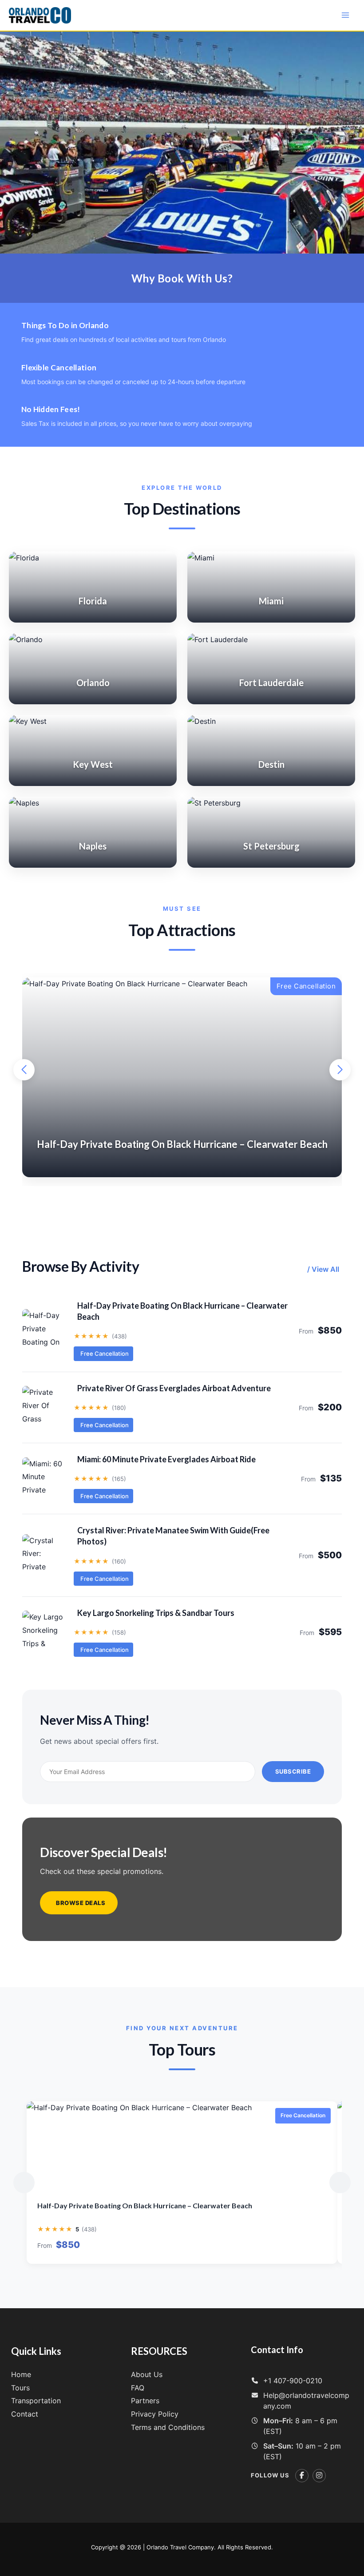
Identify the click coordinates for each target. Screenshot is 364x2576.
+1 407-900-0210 (293, 2381)
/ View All (323, 1269)
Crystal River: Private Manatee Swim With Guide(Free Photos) (173, 1536)
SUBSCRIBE (293, 1771)
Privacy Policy (155, 2414)
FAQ (138, 2388)
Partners (145, 2401)
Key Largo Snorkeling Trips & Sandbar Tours (156, 1613)
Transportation (36, 2401)
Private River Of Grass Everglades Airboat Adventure (174, 1388)
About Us (147, 2374)
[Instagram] (319, 2476)
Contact (25, 2414)
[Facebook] (302, 2476)
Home (21, 2374)
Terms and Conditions (168, 2427)
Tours (20, 2388)
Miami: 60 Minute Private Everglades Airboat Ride (166, 1459)
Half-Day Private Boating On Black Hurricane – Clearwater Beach (182, 1311)
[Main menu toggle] (345, 15)
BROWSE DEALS (81, 1903)
